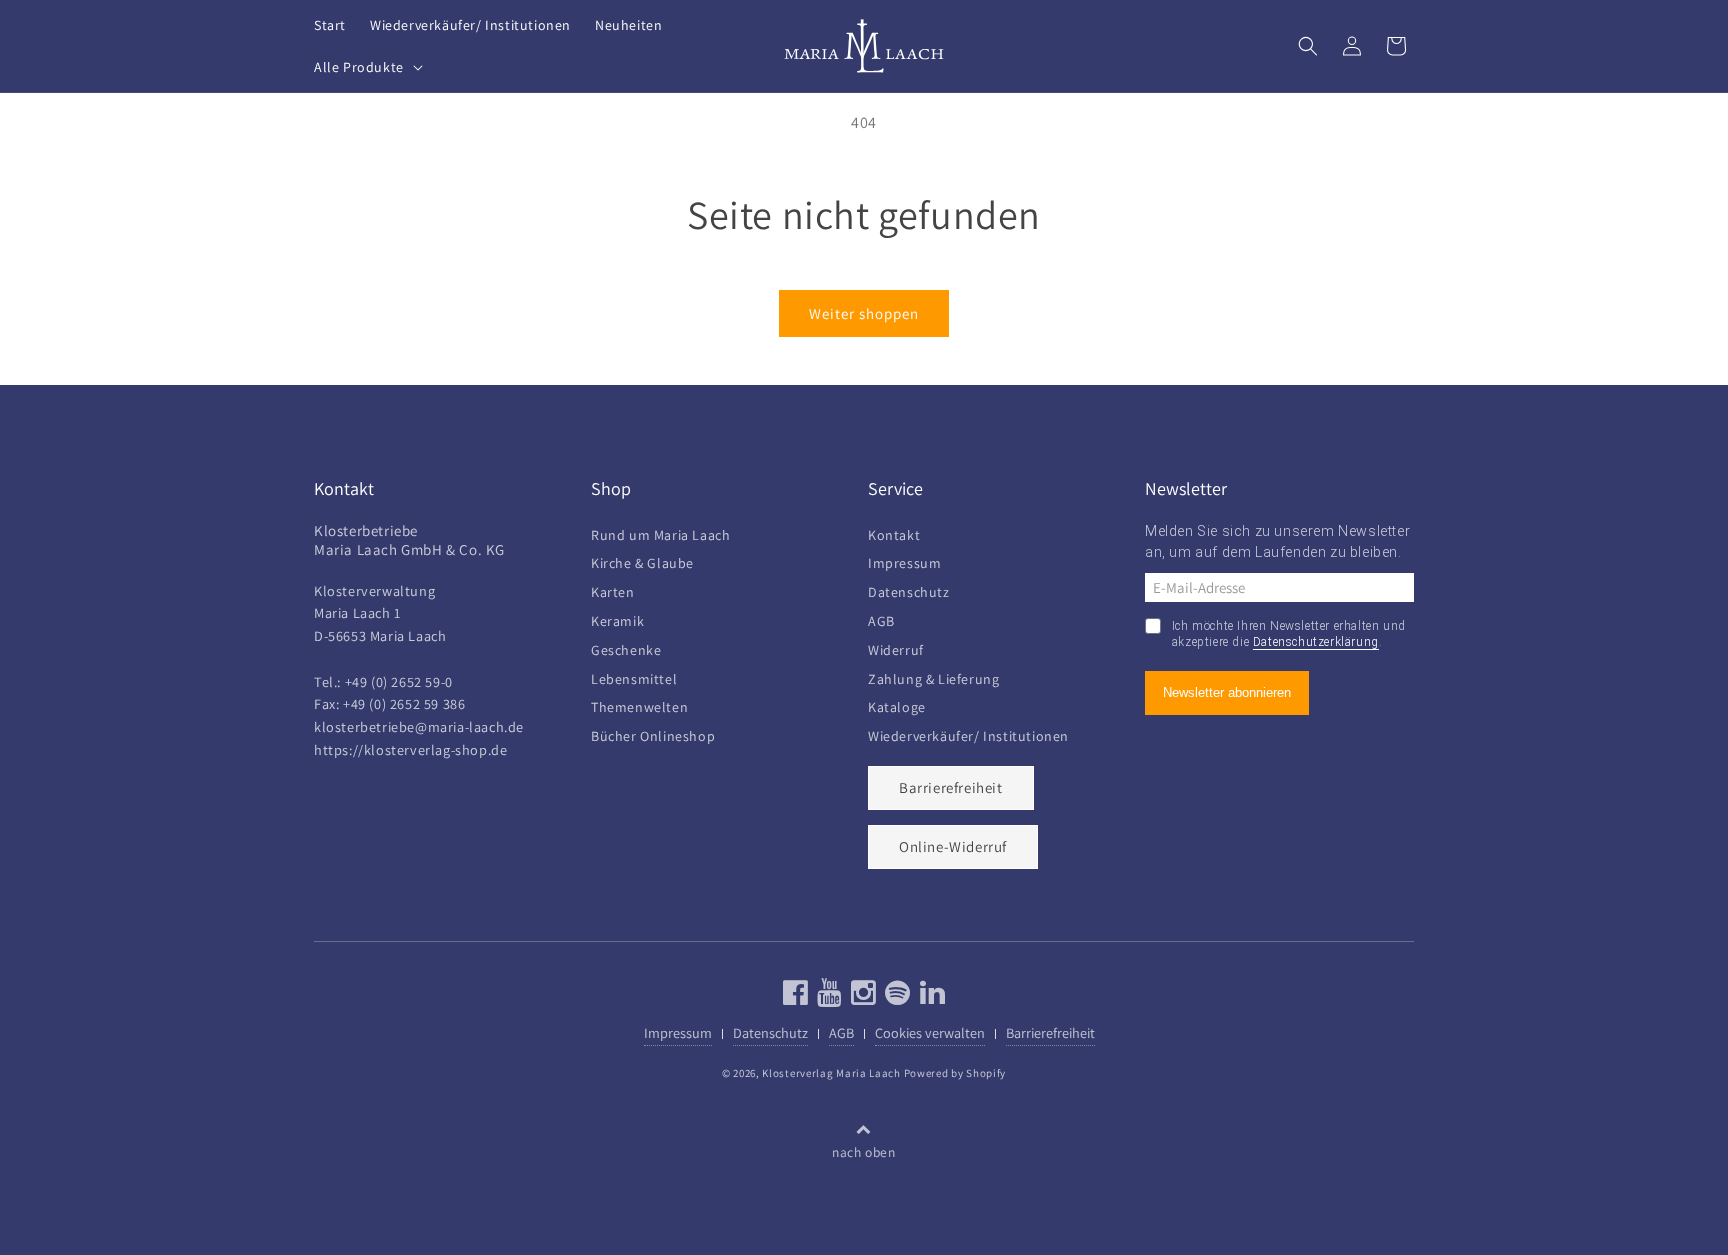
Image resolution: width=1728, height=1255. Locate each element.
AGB (881, 618)
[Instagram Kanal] (861, 997)
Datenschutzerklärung (1316, 642)
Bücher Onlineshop (653, 733)
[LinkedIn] (930, 997)
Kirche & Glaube (642, 560)
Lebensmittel (634, 676)
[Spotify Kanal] (895, 997)
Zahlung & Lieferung (933, 676)
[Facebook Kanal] (796, 997)
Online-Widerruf (953, 846)
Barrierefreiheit (951, 787)
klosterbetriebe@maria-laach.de (419, 726)
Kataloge (897, 704)
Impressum (904, 560)
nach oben (863, 1152)
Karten (613, 589)
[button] (366, 67)
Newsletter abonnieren (1227, 692)
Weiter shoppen (864, 313)
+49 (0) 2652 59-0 (399, 681)
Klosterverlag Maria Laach (831, 1073)
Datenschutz (909, 589)
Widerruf (896, 647)
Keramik (617, 618)
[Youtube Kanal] (827, 997)
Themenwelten (639, 704)
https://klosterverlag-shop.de (410, 749)
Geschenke (626, 647)
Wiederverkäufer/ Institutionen (968, 733)
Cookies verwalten (930, 1032)
